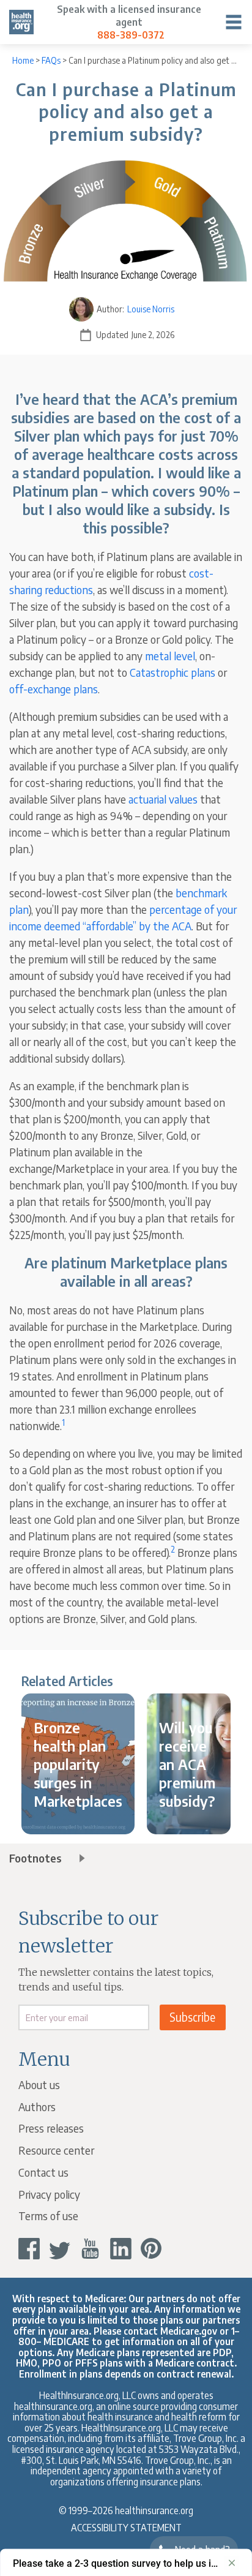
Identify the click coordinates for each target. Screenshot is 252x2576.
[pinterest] (151, 2249)
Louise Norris (151, 309)
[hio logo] (21, 22)
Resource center (56, 2150)
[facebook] (29, 2249)
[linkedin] (121, 2249)
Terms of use (48, 2216)
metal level (170, 656)
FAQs (51, 60)
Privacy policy (49, 2194)
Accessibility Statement (126, 2527)
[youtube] (90, 2249)
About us (39, 2085)
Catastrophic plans (172, 672)
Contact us (43, 2172)
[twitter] (60, 2249)
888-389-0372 (131, 35)
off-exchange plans (54, 689)
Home (23, 60)
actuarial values (163, 799)
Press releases (51, 2128)
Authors (37, 2107)
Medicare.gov (189, 2331)
